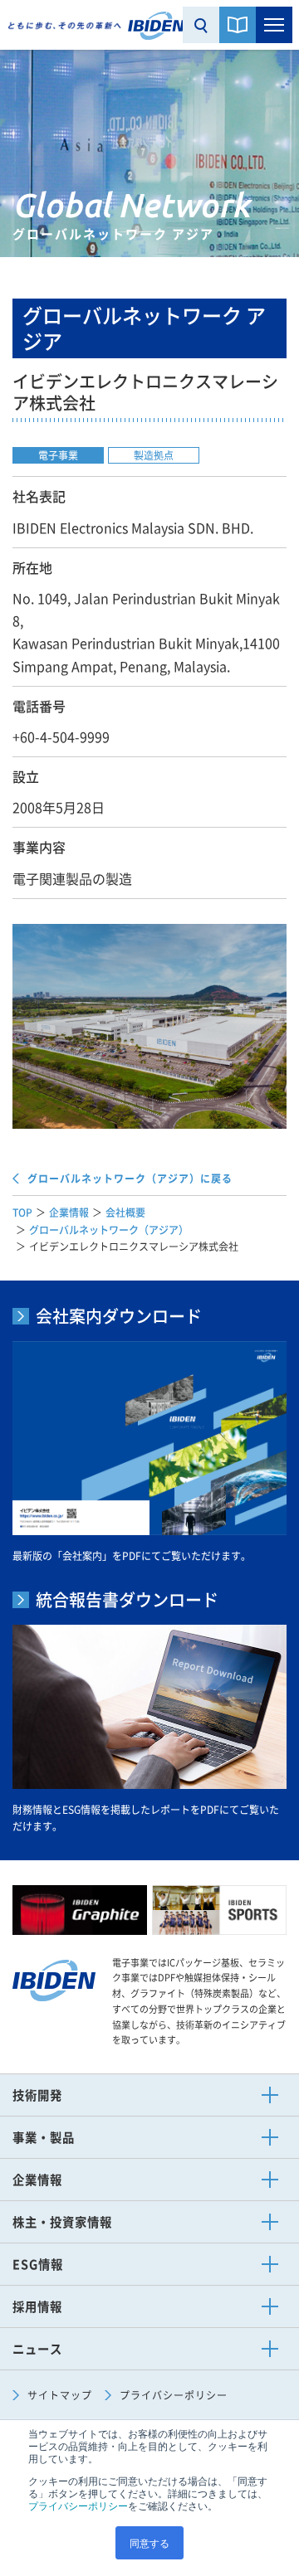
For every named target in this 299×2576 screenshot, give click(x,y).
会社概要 (125, 1213)
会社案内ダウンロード (119, 1316)
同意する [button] (149, 2542)
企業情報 (69, 1213)
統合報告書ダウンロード (127, 1600)
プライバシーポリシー (78, 2505)
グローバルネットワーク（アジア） (109, 1230)
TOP (22, 1213)
